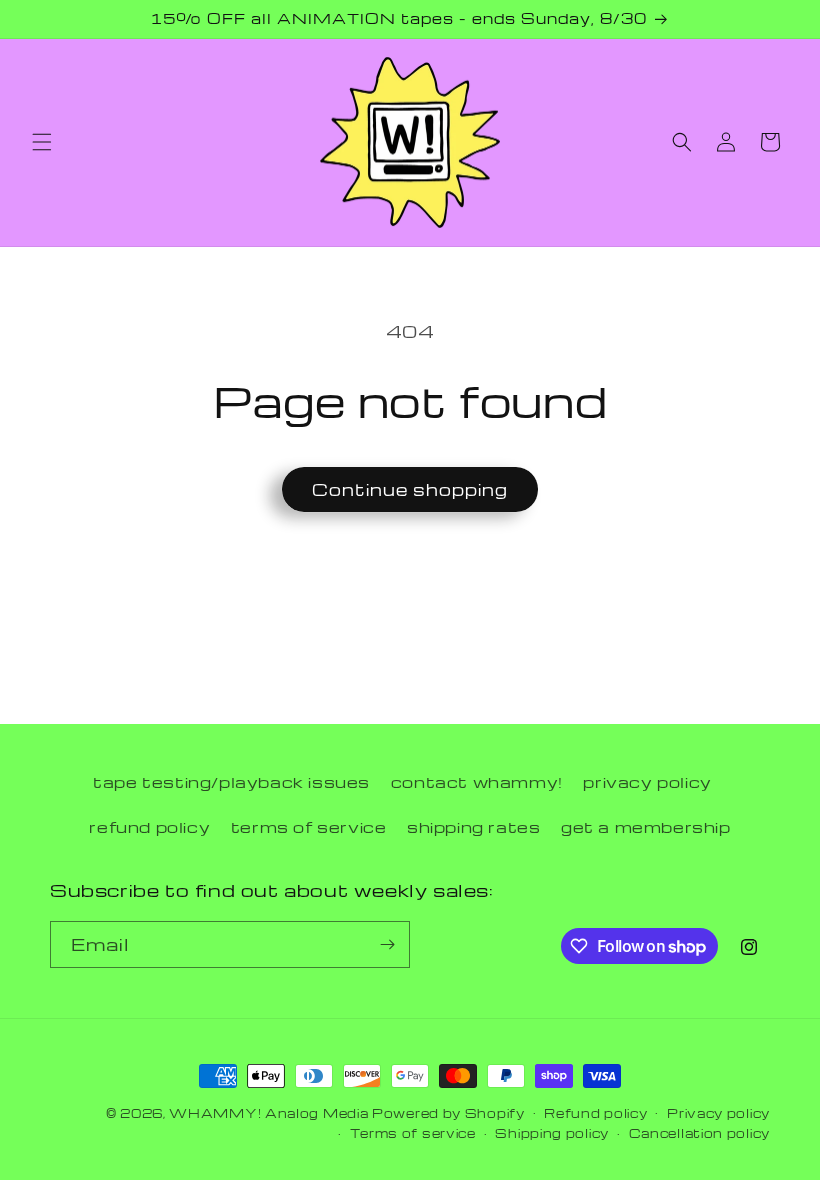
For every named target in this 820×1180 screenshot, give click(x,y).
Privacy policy (718, 1113)
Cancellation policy (699, 1133)
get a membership (646, 827)
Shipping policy (552, 1133)
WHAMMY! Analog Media (268, 1113)
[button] (42, 142)
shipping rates (473, 827)
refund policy (149, 827)
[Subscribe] (387, 944)
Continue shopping (410, 489)
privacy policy (647, 782)
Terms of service (413, 1133)
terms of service (309, 827)
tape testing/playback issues (231, 782)
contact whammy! (477, 782)
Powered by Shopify (448, 1113)
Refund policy (595, 1113)
